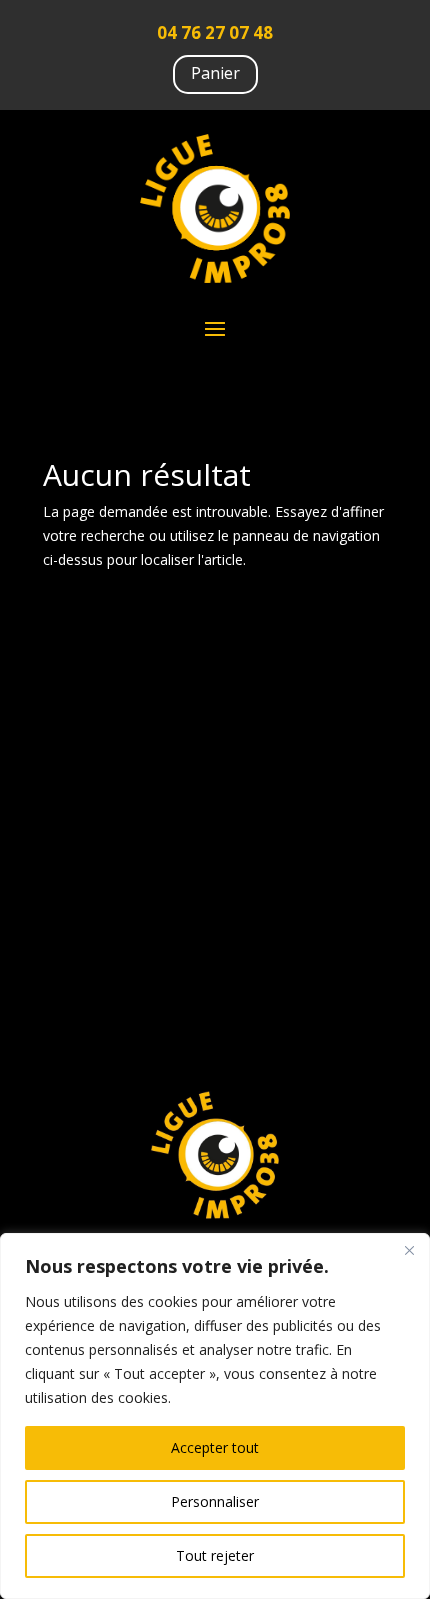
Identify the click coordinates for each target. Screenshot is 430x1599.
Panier (215, 73)
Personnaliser (215, 1501)
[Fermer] (409, 1250)
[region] (215, 1416)
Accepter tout (215, 1447)
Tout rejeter (215, 1555)
